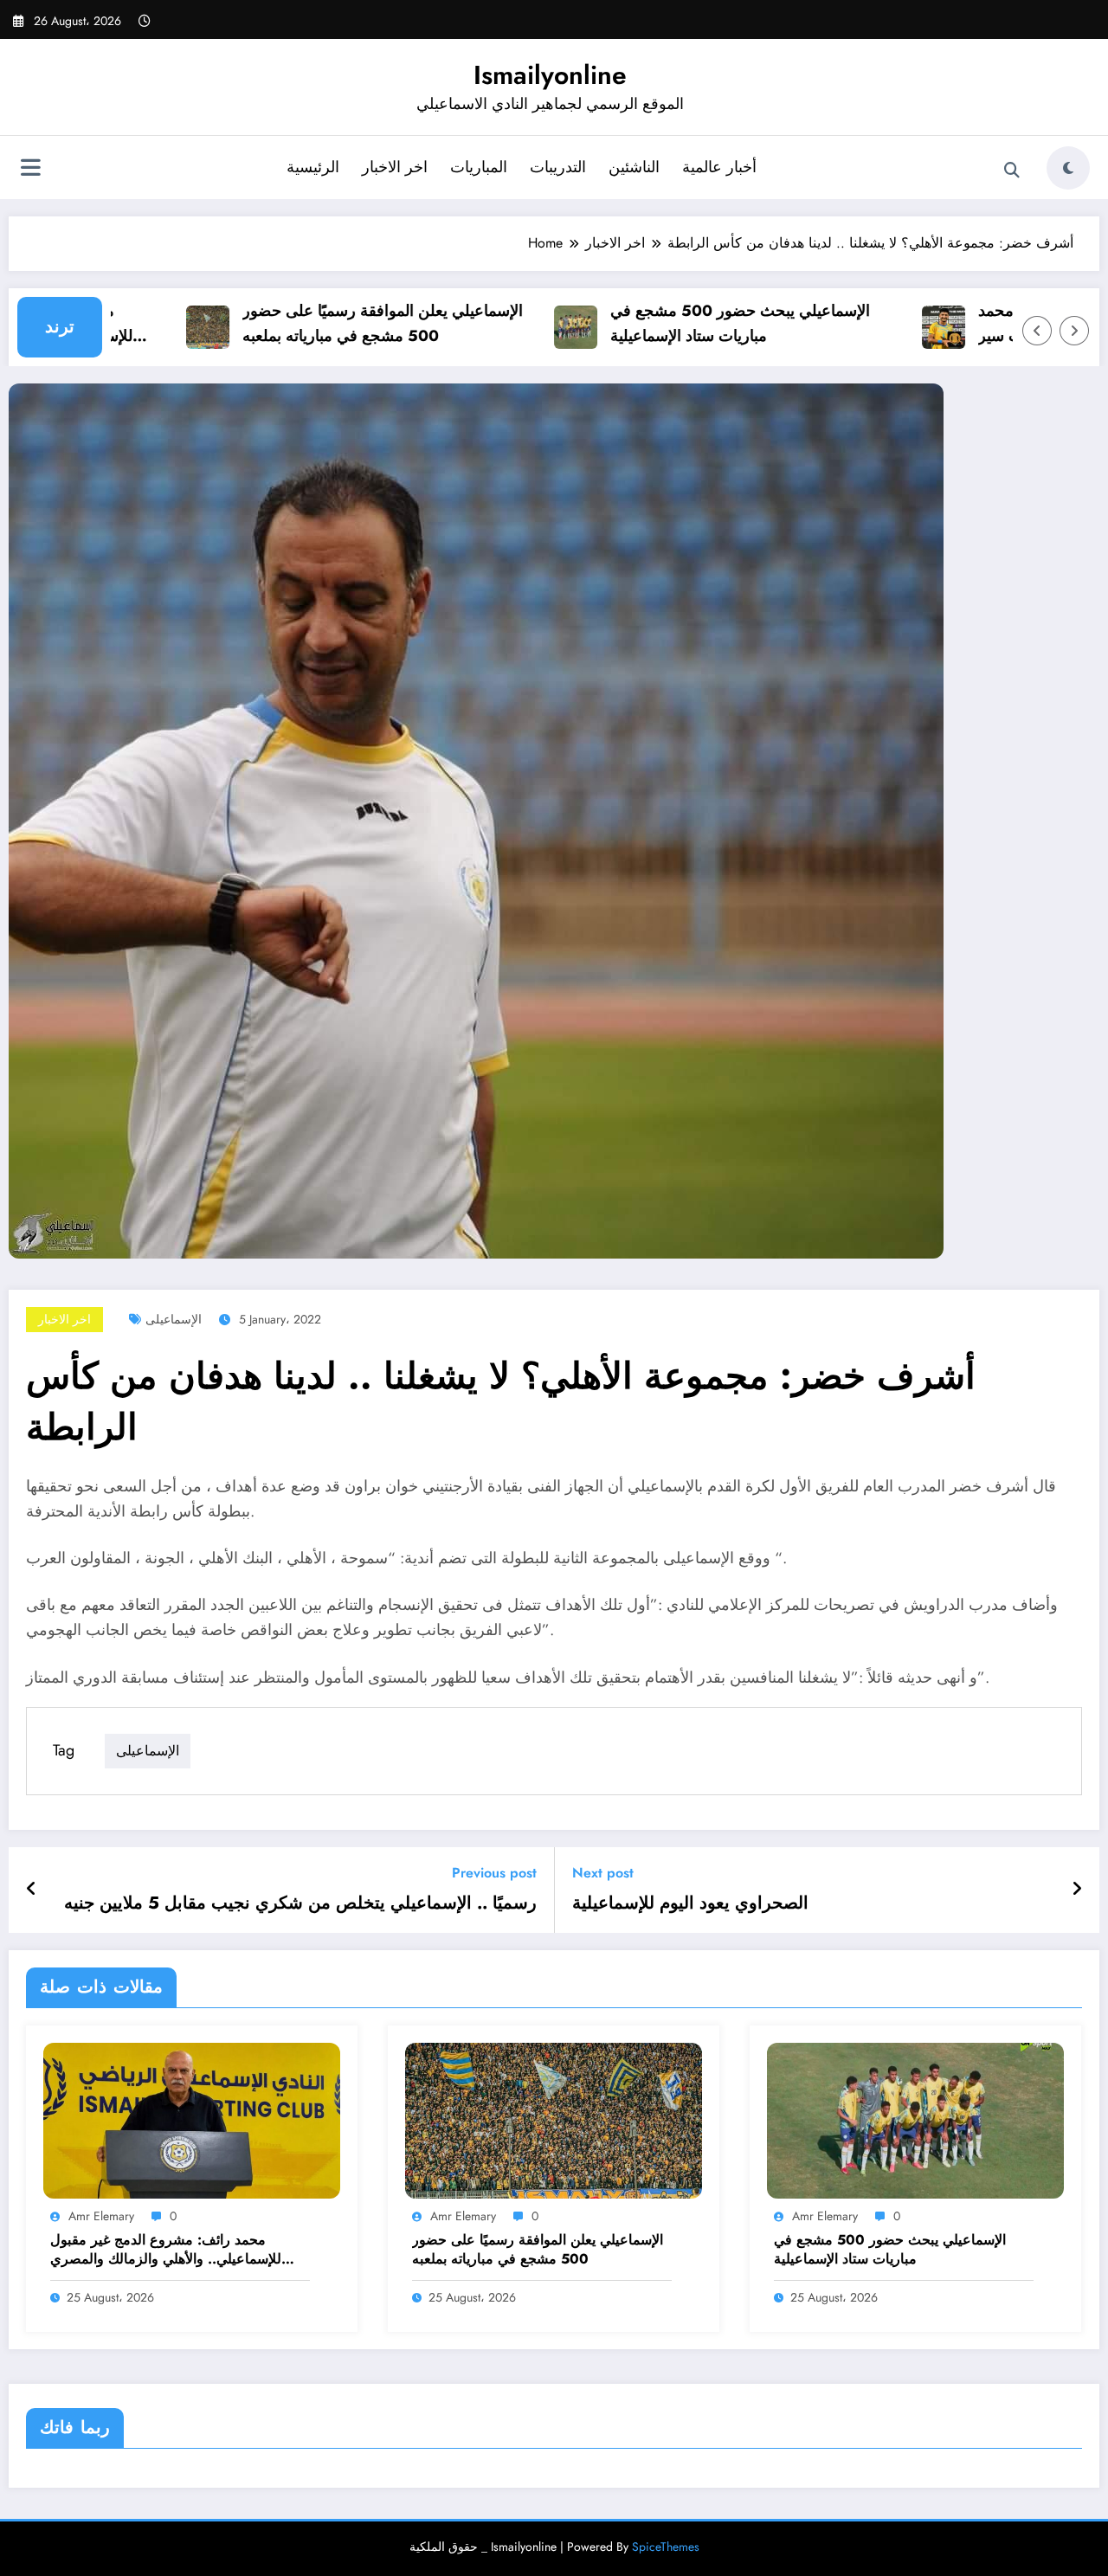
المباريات (479, 167)
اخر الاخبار (395, 167)
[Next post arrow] (1077, 1890)
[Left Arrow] (1037, 331)
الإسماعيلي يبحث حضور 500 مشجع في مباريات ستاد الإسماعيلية (704, 323)
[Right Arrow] (1074, 331)
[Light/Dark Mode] (1068, 168)
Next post (603, 1873)
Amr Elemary (101, 2216)
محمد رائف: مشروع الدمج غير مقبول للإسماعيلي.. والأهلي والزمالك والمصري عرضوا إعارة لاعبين (166, 2250)
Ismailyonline (550, 75)
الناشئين (634, 167)
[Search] (1012, 171)
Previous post (494, 1873)
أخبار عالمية (719, 167)
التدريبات (558, 167)
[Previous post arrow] (32, 1890)
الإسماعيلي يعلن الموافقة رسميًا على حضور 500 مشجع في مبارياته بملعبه (346, 323)
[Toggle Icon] (30, 170)
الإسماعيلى (174, 1319)
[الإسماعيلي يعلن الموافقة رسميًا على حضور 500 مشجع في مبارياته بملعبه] (554, 2119)
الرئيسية (313, 167)
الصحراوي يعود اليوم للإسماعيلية (690, 1903)
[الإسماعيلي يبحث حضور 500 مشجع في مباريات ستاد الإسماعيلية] (915, 2119)
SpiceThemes (666, 2547)
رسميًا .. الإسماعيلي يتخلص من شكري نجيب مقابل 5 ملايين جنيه (300, 1903)
